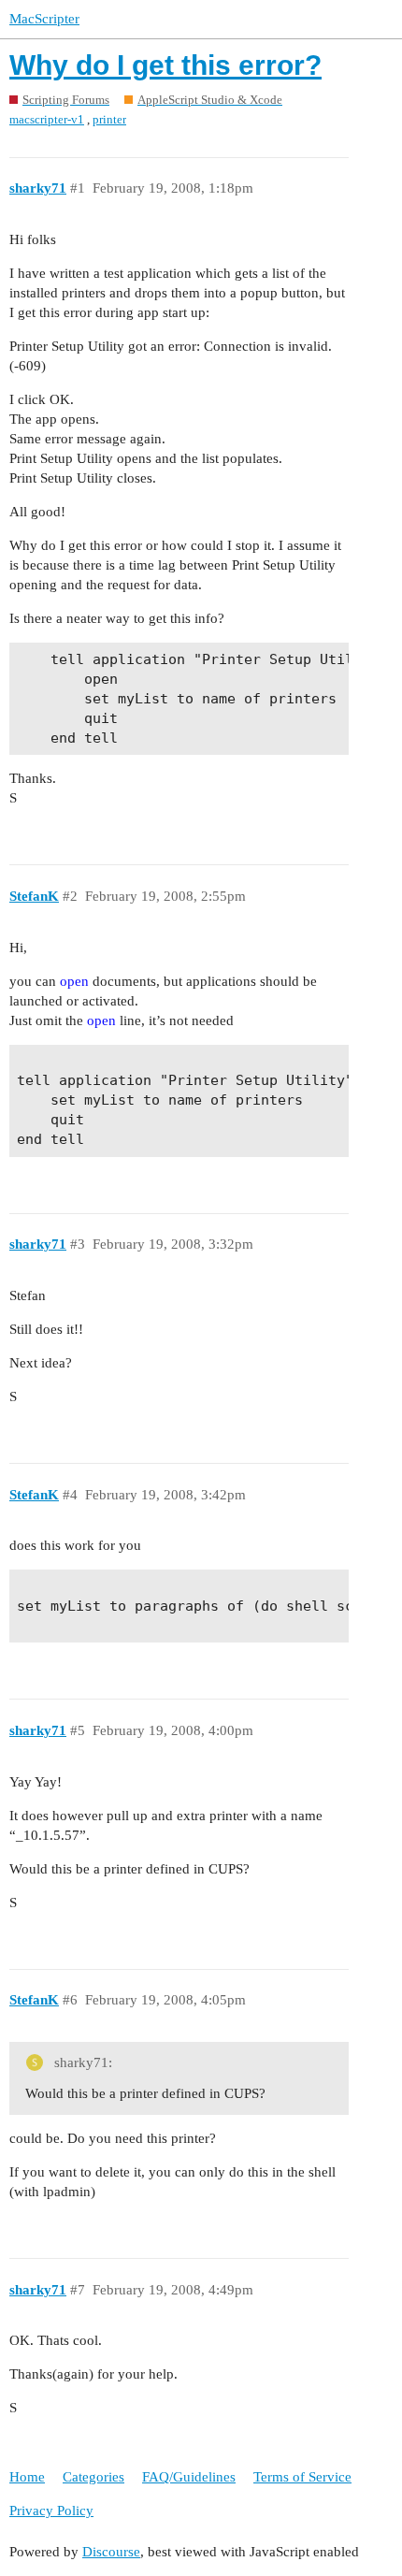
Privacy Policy (51, 2511)
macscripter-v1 (47, 119)
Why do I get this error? (165, 65)
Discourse (111, 2552)
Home (27, 2477)
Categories (93, 2477)
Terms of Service (302, 2477)
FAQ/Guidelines (189, 2477)
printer (109, 119)
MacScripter (44, 19)
